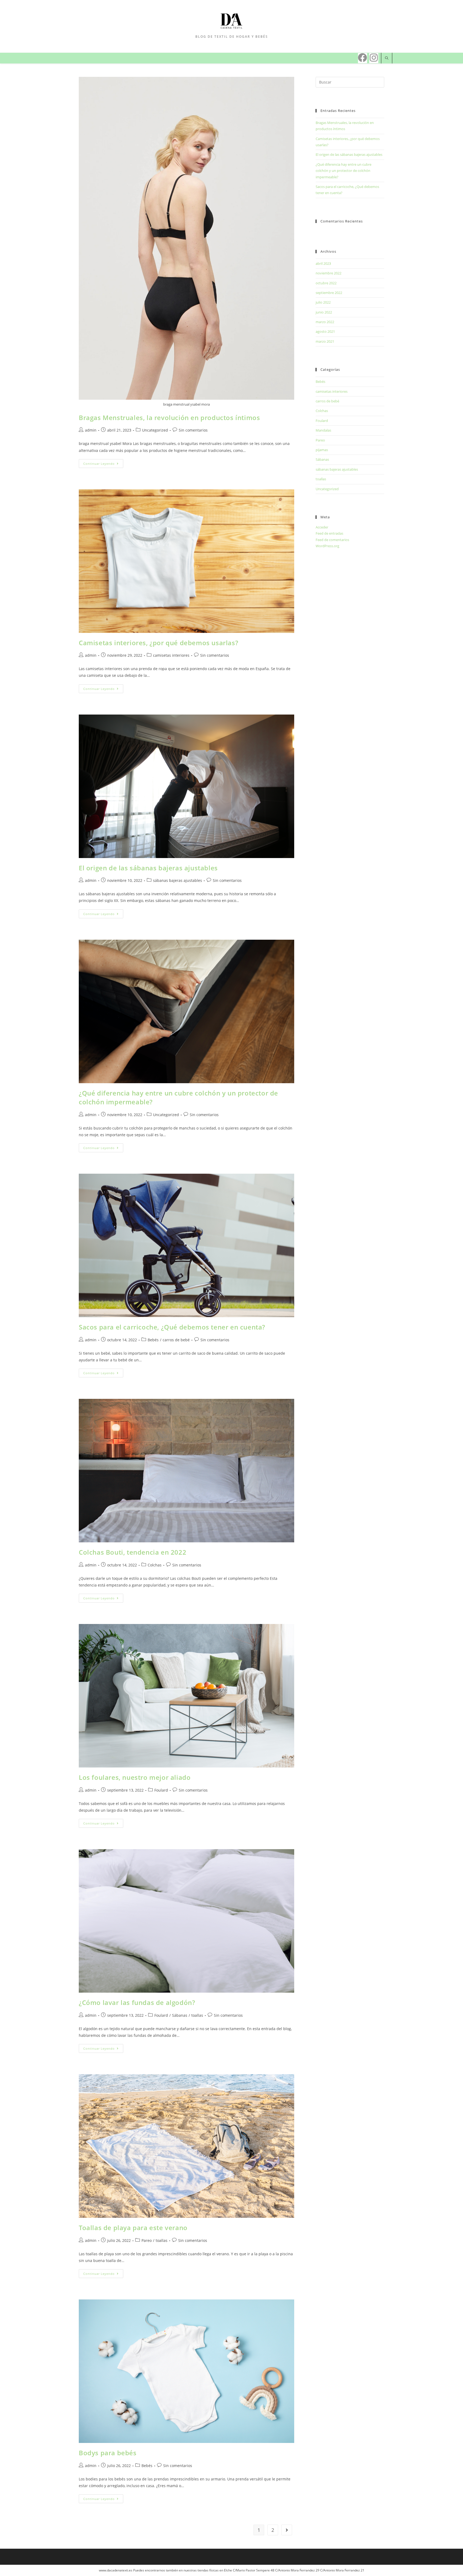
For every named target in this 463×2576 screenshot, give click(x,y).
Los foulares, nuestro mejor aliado (135, 1777)
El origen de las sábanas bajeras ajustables (148, 868)
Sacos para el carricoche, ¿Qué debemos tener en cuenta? (172, 1327)
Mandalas (323, 430)
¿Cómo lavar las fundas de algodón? (137, 2002)
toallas (197, 2015)
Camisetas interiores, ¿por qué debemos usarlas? (158, 643)
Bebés (153, 1340)
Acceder (322, 527)
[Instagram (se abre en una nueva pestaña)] (374, 58)
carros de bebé (176, 1340)
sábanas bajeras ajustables (178, 880)
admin (91, 430)
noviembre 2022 (328, 273)
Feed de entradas (329, 533)
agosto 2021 (325, 331)
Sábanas (180, 2015)
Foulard (161, 1790)
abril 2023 (323, 263)
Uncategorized (155, 430)
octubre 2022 (326, 283)
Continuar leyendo (99, 464)
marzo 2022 (325, 322)
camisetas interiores (171, 655)
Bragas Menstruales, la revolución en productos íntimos (169, 418)
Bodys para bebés (108, 2453)
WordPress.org (327, 546)
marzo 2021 (325, 341)
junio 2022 (324, 312)
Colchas (155, 1565)
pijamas (322, 450)
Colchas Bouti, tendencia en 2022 (132, 1552)
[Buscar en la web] (387, 58)
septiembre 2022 (329, 293)
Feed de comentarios (332, 540)
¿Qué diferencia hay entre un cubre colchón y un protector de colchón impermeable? (343, 171)
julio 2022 (323, 302)
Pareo (147, 2240)
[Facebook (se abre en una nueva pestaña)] (363, 58)
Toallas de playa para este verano (133, 2228)
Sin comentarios (193, 430)
